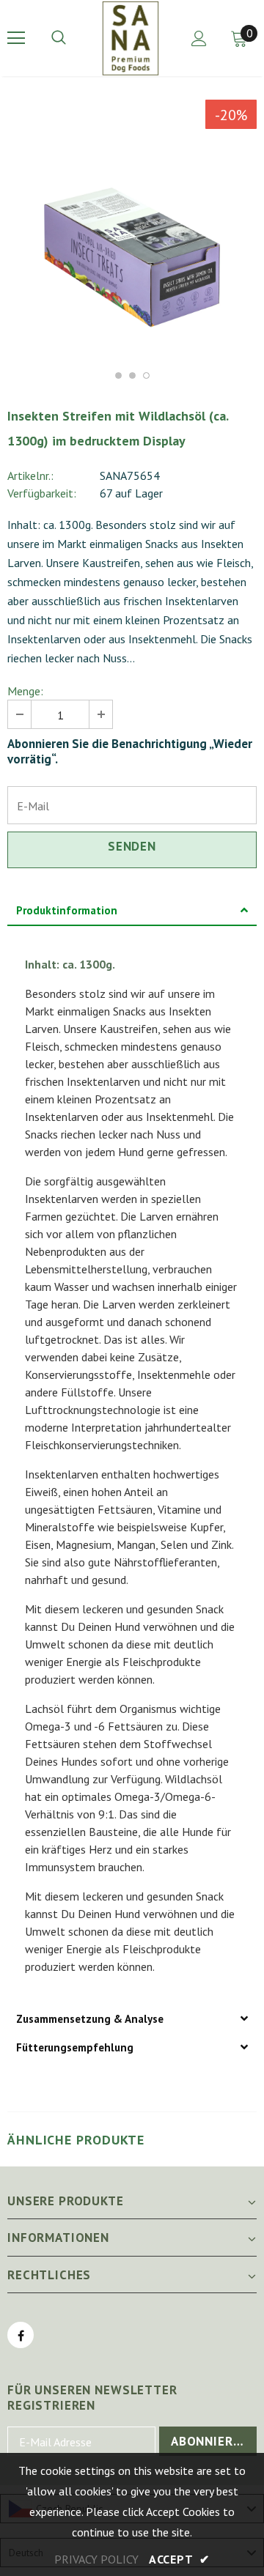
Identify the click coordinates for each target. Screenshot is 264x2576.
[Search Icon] (73, 38)
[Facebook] (21, 2335)
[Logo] (131, 38)
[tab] (132, 911)
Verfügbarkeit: (42, 493)
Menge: (25, 691)
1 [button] (118, 375)
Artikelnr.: (30, 475)
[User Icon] (199, 38)
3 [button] (146, 375)
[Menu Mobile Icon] (16, 38)
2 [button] (132, 375)
